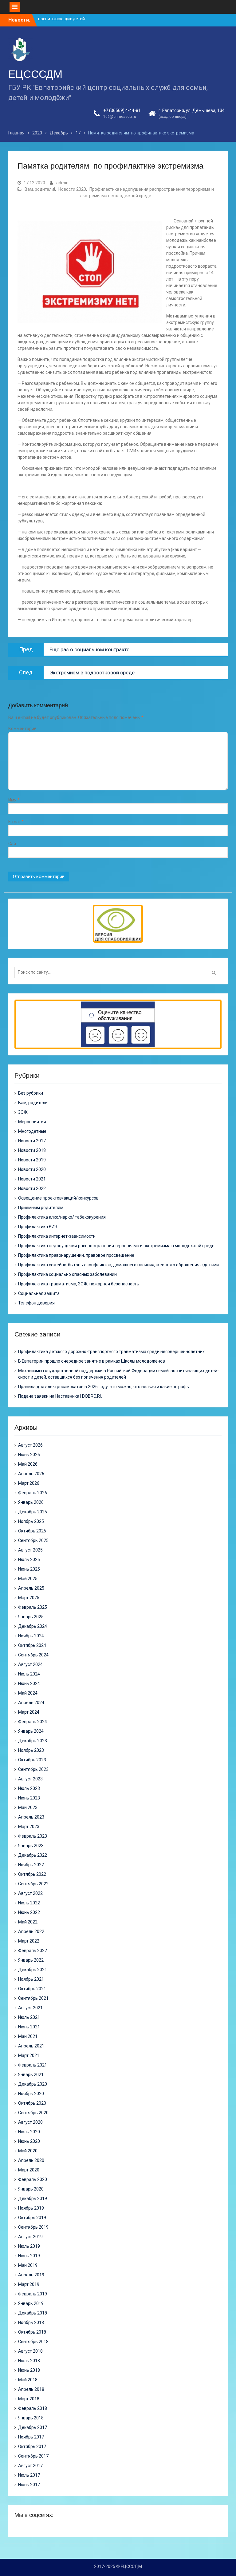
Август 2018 (30, 2351)
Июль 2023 (29, 1788)
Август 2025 (30, 1550)
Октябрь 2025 (32, 1531)
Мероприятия (32, 1122)
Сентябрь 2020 (33, 2113)
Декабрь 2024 (33, 1626)
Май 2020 (28, 2151)
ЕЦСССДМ (35, 74)
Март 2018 (29, 2399)
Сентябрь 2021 (33, 1998)
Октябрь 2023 (32, 1760)
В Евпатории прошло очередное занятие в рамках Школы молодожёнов (92, 1361)
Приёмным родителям (41, 1208)
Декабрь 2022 (33, 1855)
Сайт (13, 844)
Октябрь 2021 (32, 1989)
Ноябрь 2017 (31, 2437)
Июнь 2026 (29, 1455)
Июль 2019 (29, 2246)
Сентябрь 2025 (33, 1540)
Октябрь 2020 (32, 2103)
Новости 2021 (32, 1179)
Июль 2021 (29, 2017)
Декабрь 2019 (33, 2199)
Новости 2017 (32, 1141)
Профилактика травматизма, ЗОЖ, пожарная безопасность (79, 1284)
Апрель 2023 (31, 1817)
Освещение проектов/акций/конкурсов (58, 1198)
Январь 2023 (31, 1846)
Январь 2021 (31, 2075)
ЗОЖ (23, 1112)
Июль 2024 (29, 1674)
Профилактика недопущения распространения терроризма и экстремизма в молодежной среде (116, 1246)
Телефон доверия (36, 1303)
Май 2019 (28, 2265)
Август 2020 (30, 2122)
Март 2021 (29, 2055)
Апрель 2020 (31, 2160)
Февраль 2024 (33, 1722)
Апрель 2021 (31, 2046)
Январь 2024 (31, 1731)
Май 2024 (28, 1693)
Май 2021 (28, 2036)
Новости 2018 (32, 1150)
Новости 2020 (72, 189)
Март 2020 (29, 2170)
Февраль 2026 (33, 1493)
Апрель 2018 (31, 2389)
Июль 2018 (29, 2361)
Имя (14, 800)
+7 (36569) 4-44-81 (122, 110)
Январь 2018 (31, 2418)
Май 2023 (28, 1807)
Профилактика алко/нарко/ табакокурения (62, 1217)
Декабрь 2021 (33, 1970)
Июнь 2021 (29, 2027)
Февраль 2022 (33, 1951)
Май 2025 (28, 1579)
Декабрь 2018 (33, 2313)
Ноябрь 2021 (31, 1979)
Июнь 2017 (29, 2485)
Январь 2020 (31, 2189)
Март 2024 (29, 1712)
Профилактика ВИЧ (38, 1227)
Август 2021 (30, 2008)
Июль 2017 (29, 2475)
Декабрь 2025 (33, 1512)
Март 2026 (29, 1483)
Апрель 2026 (31, 1474)
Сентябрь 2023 (33, 1769)
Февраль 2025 (33, 1607)
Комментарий (22, 729)
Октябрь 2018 (32, 2332)
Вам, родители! (40, 189)
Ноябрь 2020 (31, 2094)
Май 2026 (28, 1464)
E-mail (16, 822)
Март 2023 (29, 1827)
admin (62, 183)
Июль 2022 (29, 1903)
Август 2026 (30, 1445)
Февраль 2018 (33, 2408)
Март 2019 (29, 2284)
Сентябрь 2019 (33, 2227)
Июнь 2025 (29, 1569)
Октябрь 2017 (32, 2446)
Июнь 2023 (29, 1798)
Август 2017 (30, 2466)
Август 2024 (30, 1664)
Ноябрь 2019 (31, 2208)
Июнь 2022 (29, 1912)
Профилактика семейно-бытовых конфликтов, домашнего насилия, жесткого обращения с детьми (118, 1265)
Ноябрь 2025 (31, 1521)
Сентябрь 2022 (33, 1884)
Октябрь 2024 (32, 1645)
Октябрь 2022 (32, 1874)
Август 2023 (30, 1779)
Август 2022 (30, 1893)
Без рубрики (31, 1093)
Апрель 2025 (31, 1588)
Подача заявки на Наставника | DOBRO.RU (60, 1396)
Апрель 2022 (31, 1931)
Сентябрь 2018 (33, 2342)
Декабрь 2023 (33, 1741)
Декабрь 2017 (33, 2427)
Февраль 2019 (33, 2294)
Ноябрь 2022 (31, 1865)
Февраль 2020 (33, 2179)
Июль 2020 (29, 2132)
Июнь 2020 (29, 2141)
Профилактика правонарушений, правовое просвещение (76, 1255)
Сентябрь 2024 (33, 1655)
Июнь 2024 (29, 1683)
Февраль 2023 (33, 1836)
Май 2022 (28, 1922)
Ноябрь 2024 (31, 1636)
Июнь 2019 (29, 2256)
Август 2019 (30, 2237)
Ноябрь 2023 (31, 1750)
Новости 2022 (32, 1188)
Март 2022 (29, 1941)
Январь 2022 (31, 1960)
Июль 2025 (29, 1560)
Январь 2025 (31, 1617)
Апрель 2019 (31, 2275)
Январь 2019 (31, 2303)
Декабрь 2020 (33, 2084)
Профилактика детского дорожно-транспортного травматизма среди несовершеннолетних (111, 1352)
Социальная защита (39, 1293)
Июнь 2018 (29, 2370)
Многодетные (32, 1131)
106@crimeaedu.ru (120, 117)
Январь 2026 (31, 1502)
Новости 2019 (32, 1160)
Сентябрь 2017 (33, 2456)
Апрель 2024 (31, 1703)
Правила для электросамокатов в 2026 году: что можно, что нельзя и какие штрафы (104, 1387)
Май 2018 (28, 2380)
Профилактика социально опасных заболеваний (67, 1274)
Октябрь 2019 (32, 2218)
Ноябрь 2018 (31, 2322)
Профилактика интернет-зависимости (57, 1236)
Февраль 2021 (33, 2065)
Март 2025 (29, 1598)
